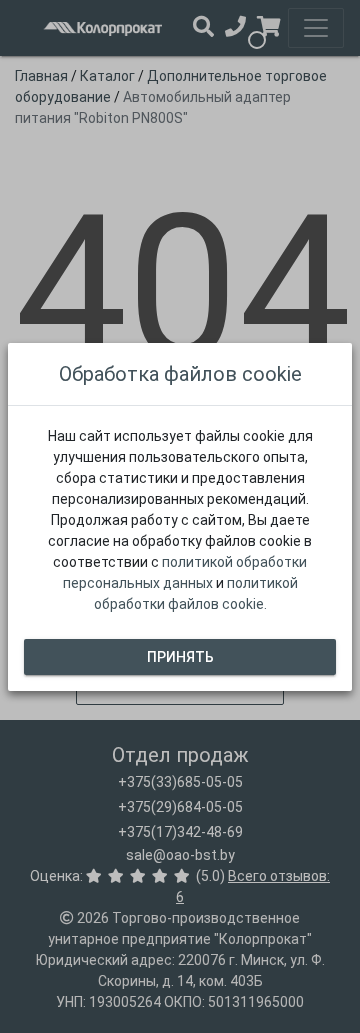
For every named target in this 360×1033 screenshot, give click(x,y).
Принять (180, 656)
